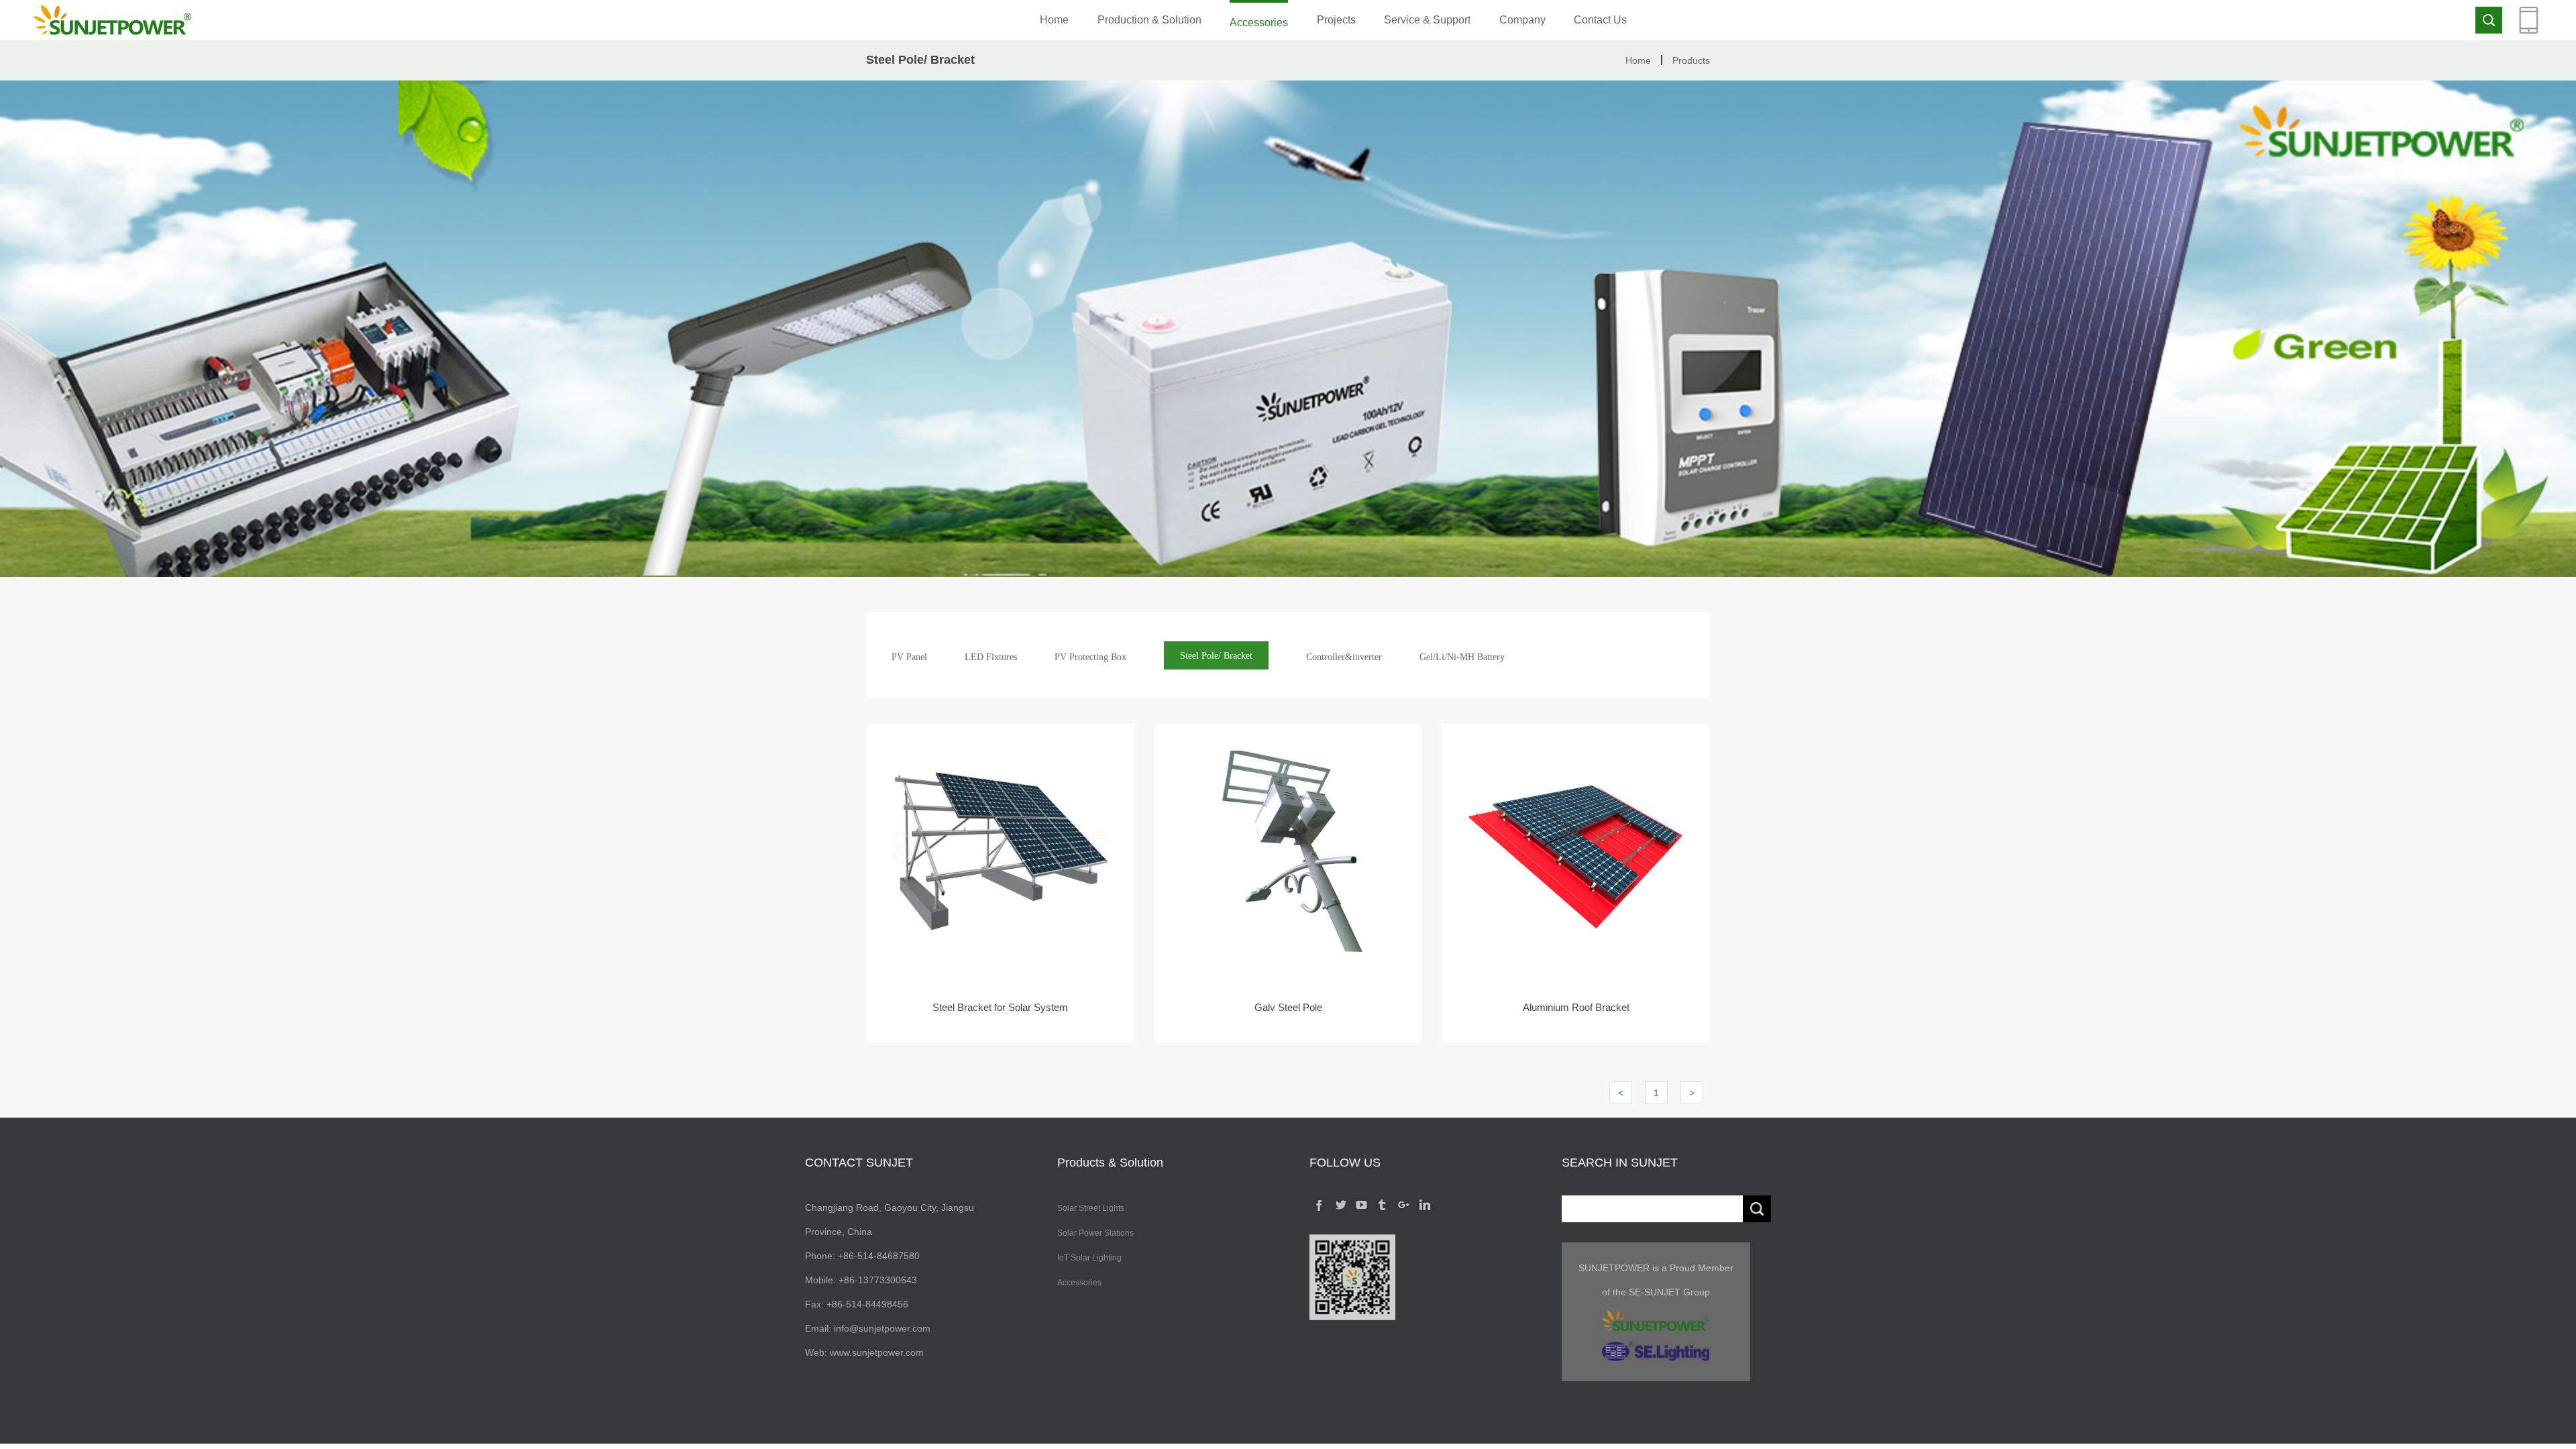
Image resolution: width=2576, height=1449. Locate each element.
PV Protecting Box (1090, 657)
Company (1522, 20)
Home (1054, 20)
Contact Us (1600, 20)
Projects (1336, 20)
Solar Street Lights (1091, 1208)
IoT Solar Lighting (1089, 1258)
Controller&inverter (1344, 657)
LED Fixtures (991, 657)
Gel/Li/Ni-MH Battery (1462, 657)
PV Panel (909, 657)
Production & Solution (1149, 20)
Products (1691, 60)
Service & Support (1427, 20)
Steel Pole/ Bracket (1216, 656)
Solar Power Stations (1095, 1233)
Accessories (1259, 22)
